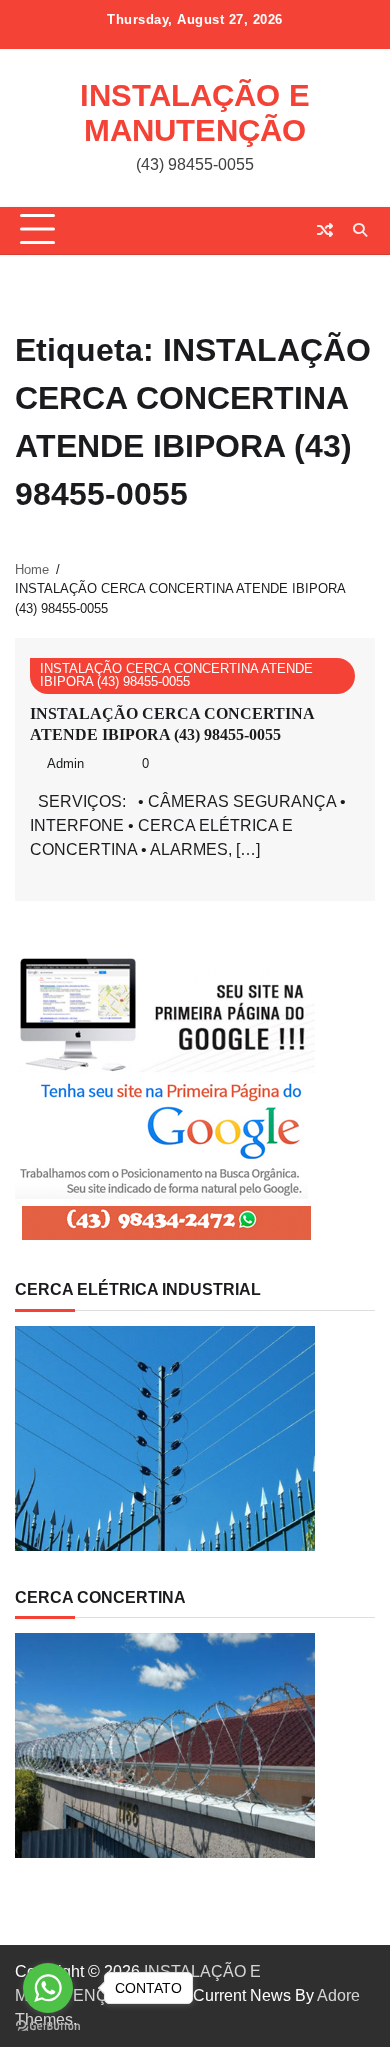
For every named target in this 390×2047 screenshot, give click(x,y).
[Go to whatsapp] (48, 1988)
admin (65, 764)
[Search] (360, 230)
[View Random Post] (325, 230)
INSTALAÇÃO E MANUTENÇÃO (195, 112)
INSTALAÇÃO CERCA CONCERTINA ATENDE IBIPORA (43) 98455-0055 (176, 675)
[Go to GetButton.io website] (48, 2026)
